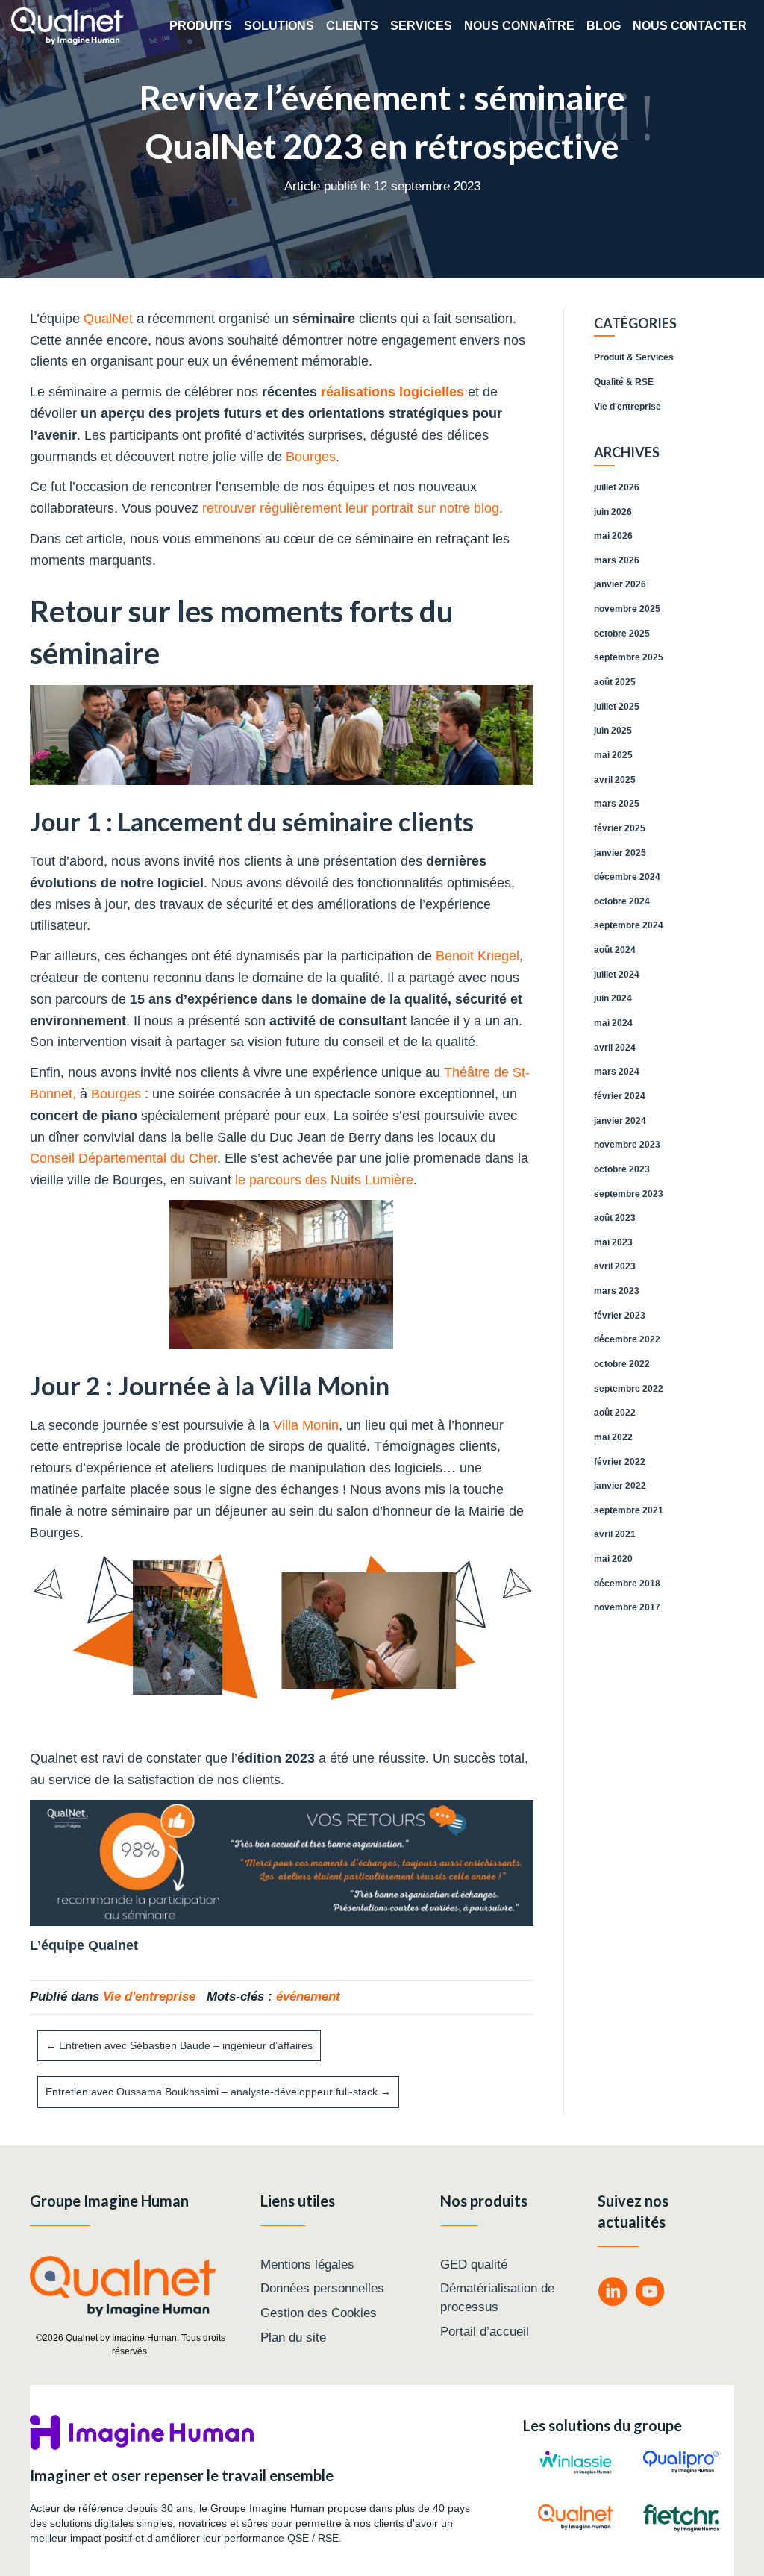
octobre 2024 (622, 901)
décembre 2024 (627, 877)
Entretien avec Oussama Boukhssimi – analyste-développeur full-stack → (218, 2092)
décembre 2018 (627, 1584)
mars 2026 (617, 560)
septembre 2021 (629, 1510)
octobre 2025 (622, 634)
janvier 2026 (620, 584)
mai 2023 (613, 1242)
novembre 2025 (627, 609)
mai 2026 (613, 536)
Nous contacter (690, 26)
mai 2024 (613, 1023)
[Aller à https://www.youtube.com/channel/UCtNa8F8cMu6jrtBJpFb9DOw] (650, 2294)
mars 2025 (617, 804)
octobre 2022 (622, 1364)
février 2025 (620, 828)
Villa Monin (306, 1425)
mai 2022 (613, 1437)
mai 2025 (613, 755)
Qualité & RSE (624, 382)
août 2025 (615, 682)
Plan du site (293, 2338)
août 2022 (615, 1413)
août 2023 (615, 1218)
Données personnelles (322, 2288)
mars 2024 (617, 1072)
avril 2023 (615, 1266)
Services (421, 26)
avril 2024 (615, 1048)
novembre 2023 (627, 1145)
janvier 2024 (620, 1121)
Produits (201, 26)
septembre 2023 (629, 1194)
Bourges (311, 457)
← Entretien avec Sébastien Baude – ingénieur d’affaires (179, 2045)
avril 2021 (615, 1534)
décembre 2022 (627, 1339)
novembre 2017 (627, 1607)
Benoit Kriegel (477, 956)
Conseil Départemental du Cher (123, 1158)
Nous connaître (519, 26)
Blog (604, 26)
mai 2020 (613, 1559)
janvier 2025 (620, 853)
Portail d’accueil (485, 2332)
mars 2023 (617, 1291)
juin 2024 (613, 998)
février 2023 (620, 1316)
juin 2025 (613, 731)
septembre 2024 (629, 925)
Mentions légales (307, 2264)
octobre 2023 (622, 1169)
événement (308, 1997)
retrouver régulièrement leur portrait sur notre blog (349, 508)
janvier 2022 (620, 1486)
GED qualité (474, 2264)
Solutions (279, 26)
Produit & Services (634, 357)
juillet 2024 (617, 975)
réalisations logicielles (392, 392)
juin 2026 (613, 512)
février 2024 (620, 1096)
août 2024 (615, 950)
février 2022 (620, 1462)
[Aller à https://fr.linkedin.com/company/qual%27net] (613, 2294)
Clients (352, 26)
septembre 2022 (629, 1389)
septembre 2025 (629, 657)
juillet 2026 (617, 487)
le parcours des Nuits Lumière (324, 1180)
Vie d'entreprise (149, 1997)
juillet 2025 (617, 707)
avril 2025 (615, 780)
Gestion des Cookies (319, 2313)
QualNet (108, 319)
